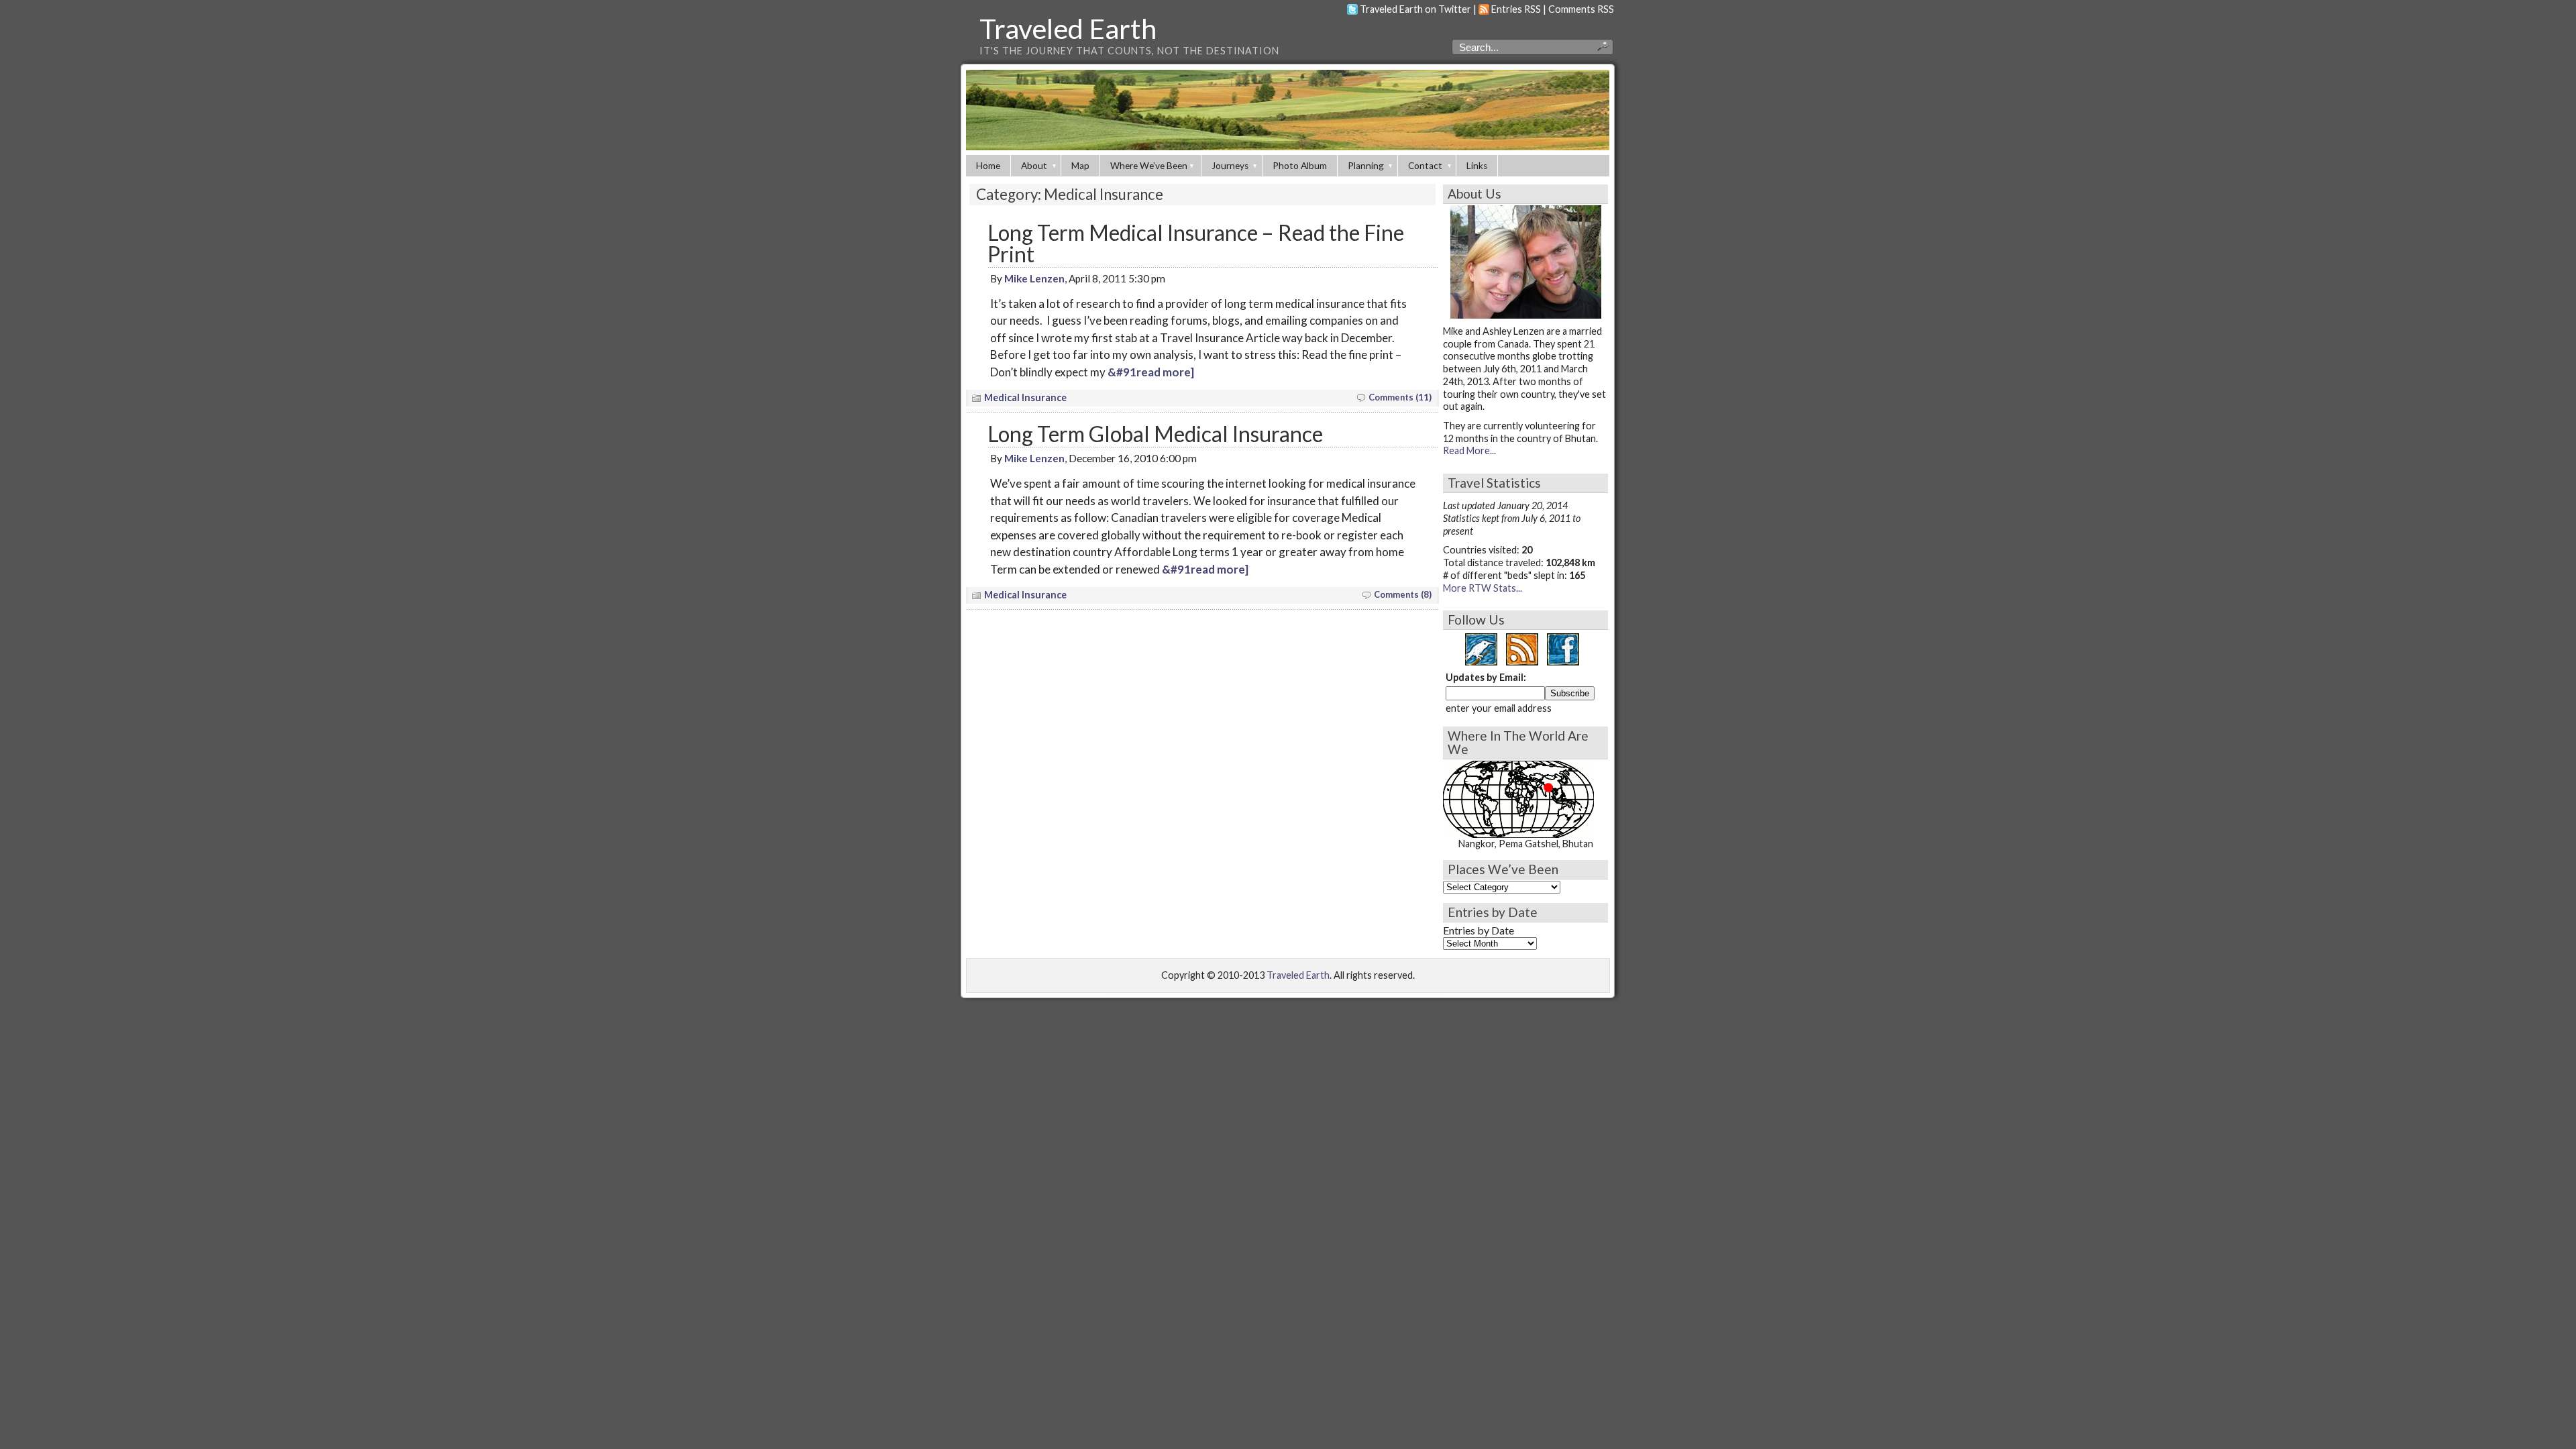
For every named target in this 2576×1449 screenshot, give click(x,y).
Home (988, 166)
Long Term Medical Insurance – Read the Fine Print (1196, 243)
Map (1080, 166)
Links (1477, 166)
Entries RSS (1516, 9)
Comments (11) (1400, 397)
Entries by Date (1479, 930)
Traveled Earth (1068, 28)
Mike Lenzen (1034, 278)
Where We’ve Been (1149, 166)
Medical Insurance (1025, 397)
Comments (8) (1403, 594)
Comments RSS (1581, 9)
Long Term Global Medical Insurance (1155, 434)
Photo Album (1300, 166)
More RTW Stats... (1483, 588)
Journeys (1230, 166)
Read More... (1469, 450)
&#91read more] (1151, 372)
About (1034, 166)
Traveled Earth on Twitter (1415, 9)
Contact (1425, 166)
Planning (1366, 166)
